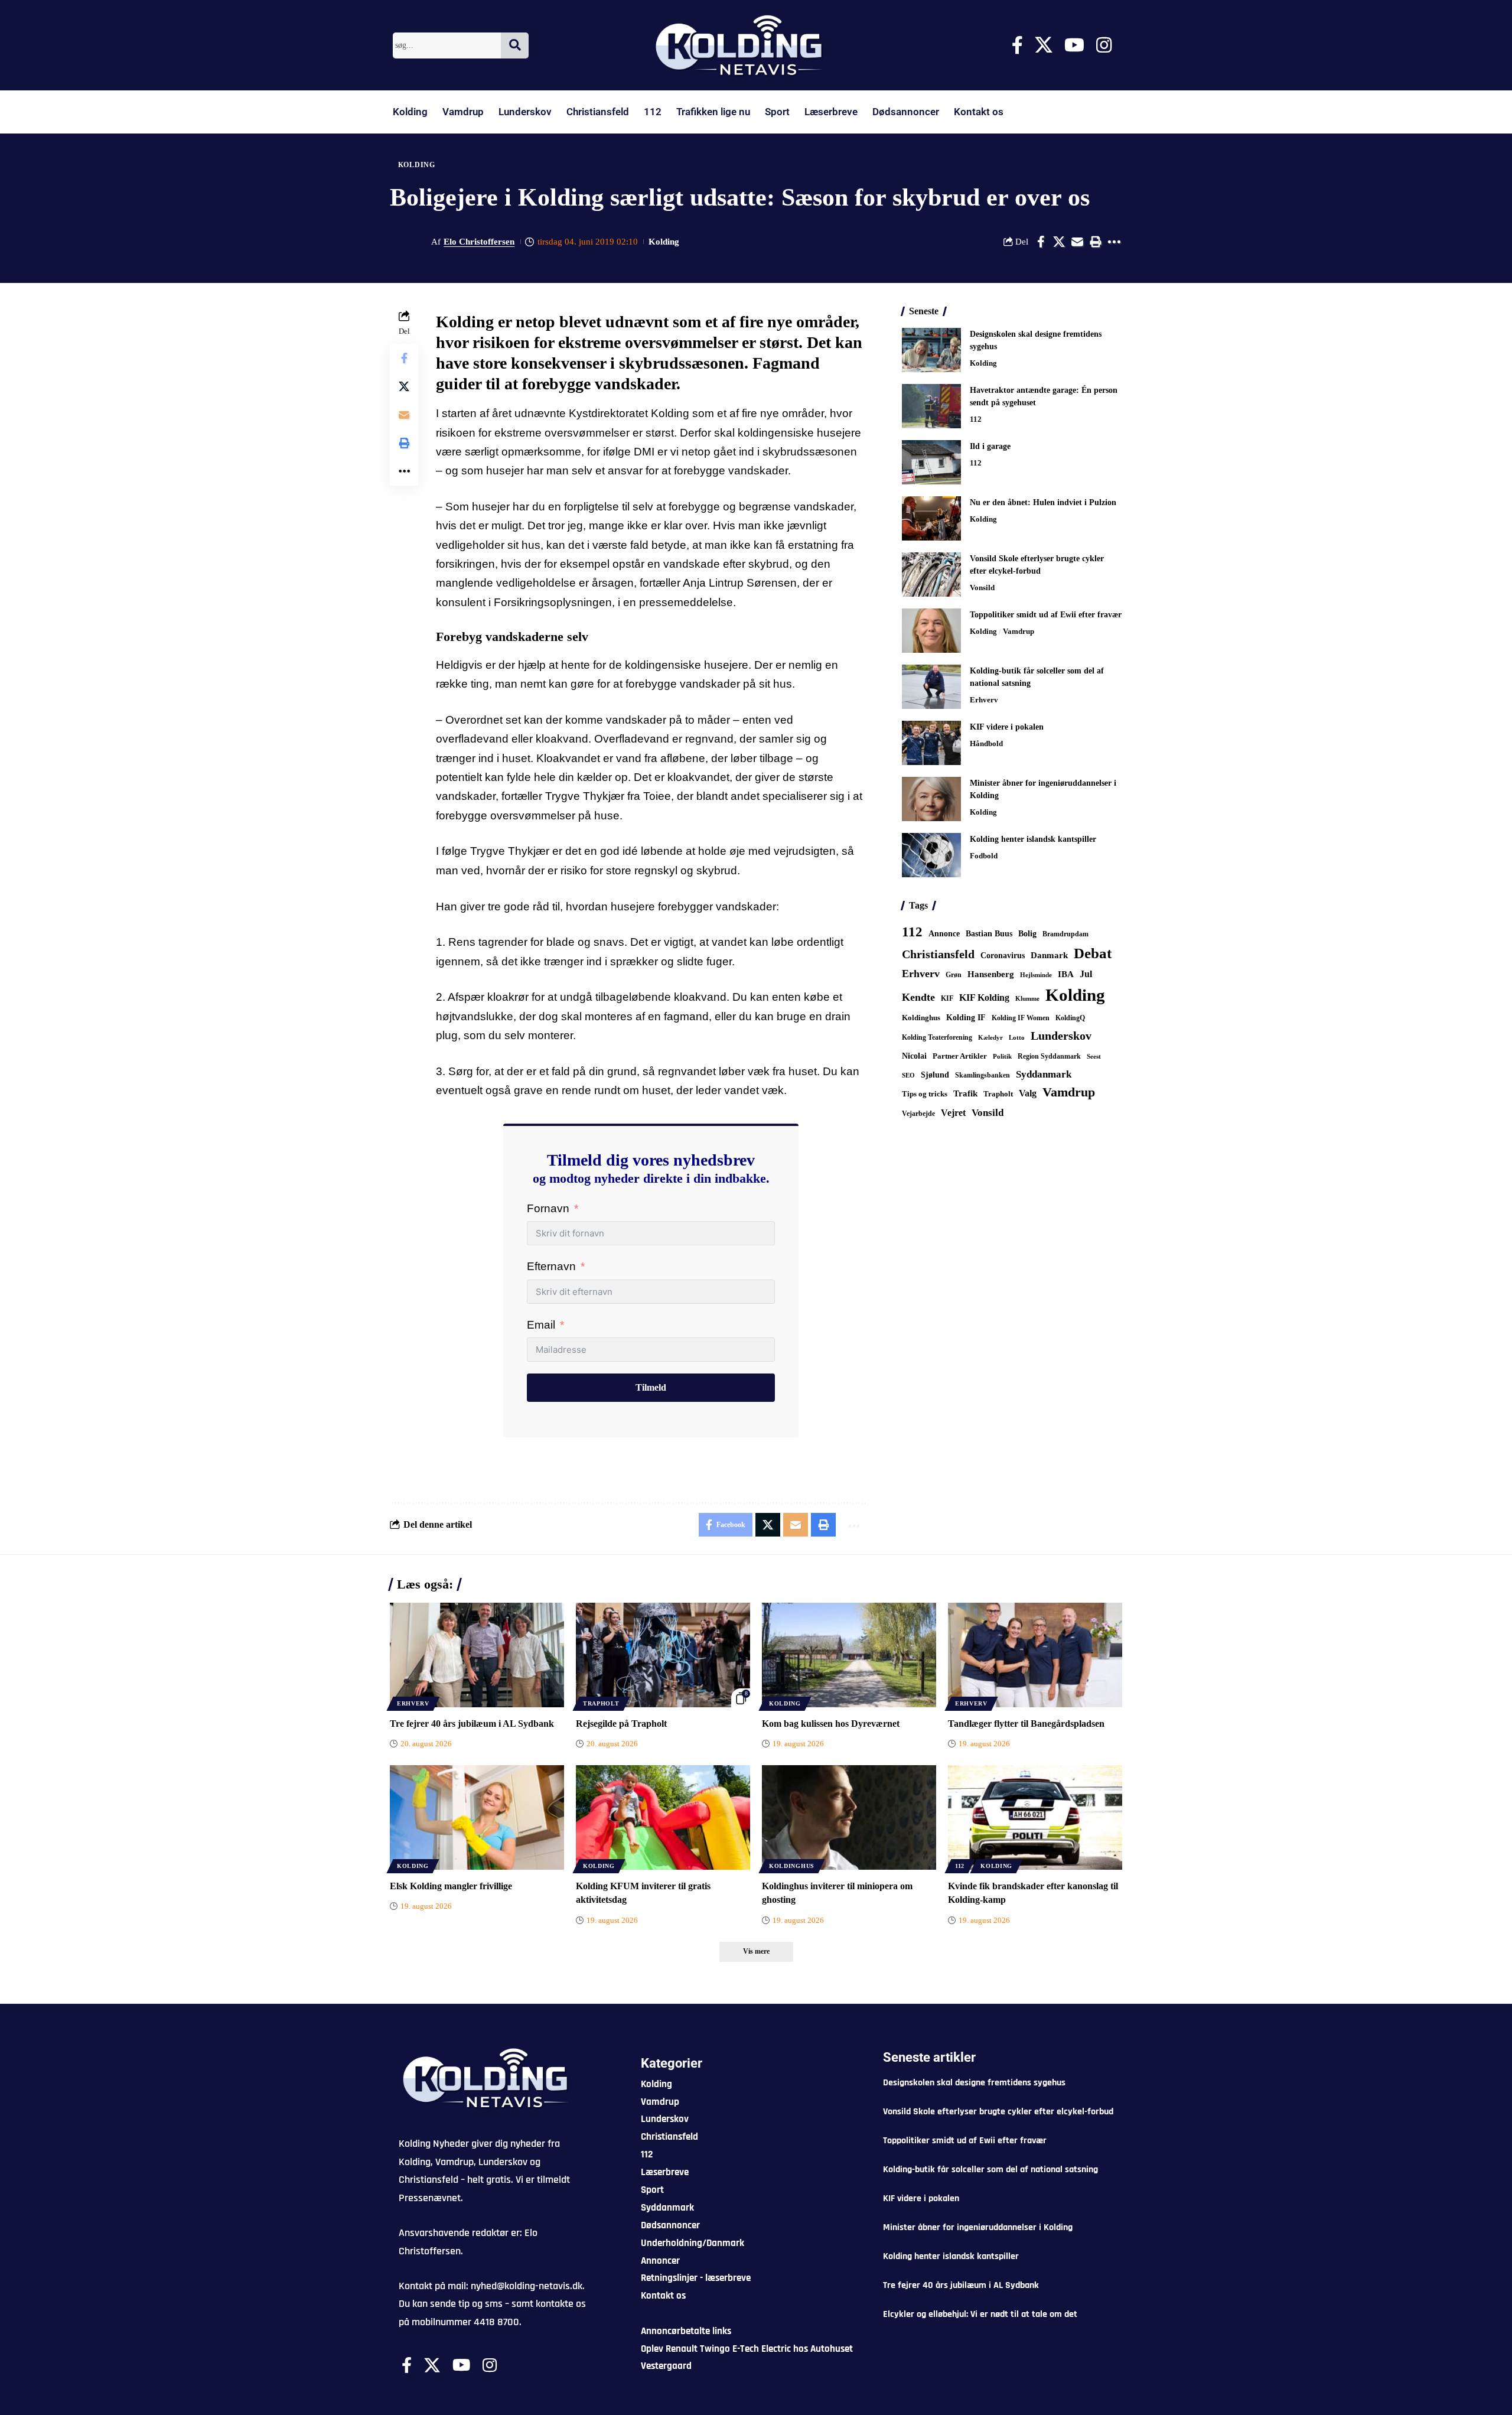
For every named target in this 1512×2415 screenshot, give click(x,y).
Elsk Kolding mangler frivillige (451, 1886)
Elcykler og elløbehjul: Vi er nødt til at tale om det (980, 2314)
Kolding (410, 112)
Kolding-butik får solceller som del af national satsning (990, 2170)
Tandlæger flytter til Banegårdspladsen (1026, 1724)
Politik (1002, 1056)
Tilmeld (651, 1387)
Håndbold (986, 743)
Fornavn (548, 1208)
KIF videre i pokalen (1007, 727)
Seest (1094, 1057)
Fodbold (984, 856)
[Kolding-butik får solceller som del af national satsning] (931, 687)
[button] (1096, 242)
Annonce (944, 933)
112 (653, 112)
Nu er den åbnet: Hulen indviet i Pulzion (1043, 502)
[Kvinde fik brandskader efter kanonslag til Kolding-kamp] (1035, 1817)
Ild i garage (990, 446)
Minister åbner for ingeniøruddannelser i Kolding (978, 2227)
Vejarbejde (918, 1114)
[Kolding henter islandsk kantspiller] (931, 855)
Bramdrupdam (1065, 934)
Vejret (953, 1113)
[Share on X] (1059, 242)
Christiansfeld (598, 112)
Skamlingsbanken (983, 1075)
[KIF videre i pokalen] (931, 743)
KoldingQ (1070, 1018)
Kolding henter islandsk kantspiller (1033, 839)
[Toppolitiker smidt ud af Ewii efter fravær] (931, 631)
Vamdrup (463, 112)
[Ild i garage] (931, 462)
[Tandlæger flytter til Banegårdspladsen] (1035, 1655)
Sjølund (935, 1075)
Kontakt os (979, 112)
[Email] (1077, 242)
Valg (1028, 1093)
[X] (1044, 45)
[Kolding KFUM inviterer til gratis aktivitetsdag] (663, 1817)
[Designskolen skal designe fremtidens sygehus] (931, 350)
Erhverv (984, 700)
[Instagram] (1104, 45)
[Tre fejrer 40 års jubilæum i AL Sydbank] (477, 1655)
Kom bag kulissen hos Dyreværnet (831, 1724)
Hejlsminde (1036, 975)
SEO (908, 1075)
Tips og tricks (925, 1094)
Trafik (965, 1093)
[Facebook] (1017, 45)
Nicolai (914, 1056)
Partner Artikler (960, 1056)
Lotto (1017, 1037)
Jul (1086, 974)
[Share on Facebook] (1041, 242)
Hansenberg (991, 974)
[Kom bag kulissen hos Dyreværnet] (849, 1655)
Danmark (1049, 955)
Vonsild (982, 588)
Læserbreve (831, 112)
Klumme (1027, 998)
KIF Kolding (984, 997)
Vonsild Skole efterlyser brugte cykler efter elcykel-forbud (998, 2112)
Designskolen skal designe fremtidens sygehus (974, 2083)
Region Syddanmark (1049, 1056)
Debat (1093, 953)
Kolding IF (966, 1018)
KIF (947, 998)
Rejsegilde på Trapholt (621, 1724)
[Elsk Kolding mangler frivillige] (477, 1817)
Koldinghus (921, 1018)
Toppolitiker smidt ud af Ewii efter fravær (1046, 615)
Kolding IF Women (1021, 1018)
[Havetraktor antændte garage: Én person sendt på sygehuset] (931, 406)
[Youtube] (1074, 45)
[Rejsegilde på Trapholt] (663, 1655)
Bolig (1027, 934)
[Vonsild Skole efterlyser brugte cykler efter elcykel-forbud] (931, 575)
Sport (777, 112)
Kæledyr (990, 1037)
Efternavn (551, 1266)
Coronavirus (1003, 956)
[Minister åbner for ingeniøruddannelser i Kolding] (931, 799)
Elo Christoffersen (479, 242)
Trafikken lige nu (713, 112)
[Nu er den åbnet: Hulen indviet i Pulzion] (931, 518)
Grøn (954, 975)
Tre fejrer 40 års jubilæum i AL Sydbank (472, 1724)
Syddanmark (1044, 1074)
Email (541, 1325)
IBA (1066, 974)
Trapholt (998, 1094)
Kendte (918, 997)
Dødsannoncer (906, 112)
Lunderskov (525, 112)
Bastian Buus (989, 934)
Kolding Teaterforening (937, 1037)
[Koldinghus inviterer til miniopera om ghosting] (849, 1817)
